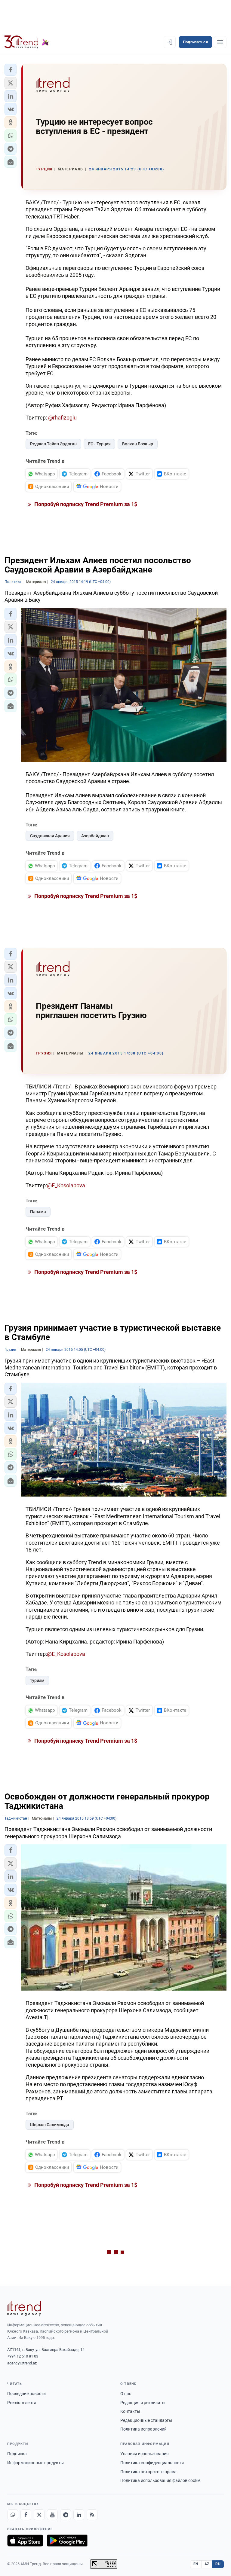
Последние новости (26, 2394)
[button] (11, 70)
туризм (37, 1680)
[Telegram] (66, 2515)
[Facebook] (26, 2515)
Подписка (17, 2454)
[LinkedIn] (79, 2515)
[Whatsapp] (13, 2515)
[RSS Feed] (92, 2515)
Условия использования (145, 2454)
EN (196, 2564)
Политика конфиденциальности (152, 2463)
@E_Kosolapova (66, 1185)
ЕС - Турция (99, 444)
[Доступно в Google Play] (67, 2541)
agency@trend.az (22, 2363)
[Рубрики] (220, 42)
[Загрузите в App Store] (25, 2541)
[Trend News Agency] (24, 2308)
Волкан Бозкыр (138, 444)
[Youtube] (52, 2515)
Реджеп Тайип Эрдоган (53, 444)
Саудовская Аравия (50, 836)
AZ (207, 2564)
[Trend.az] (27, 42)
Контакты (130, 2411)
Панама (38, 1212)
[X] (39, 2515)
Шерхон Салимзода (50, 2125)
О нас (126, 2394)
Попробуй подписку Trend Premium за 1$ (85, 504)
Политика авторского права (148, 2472)
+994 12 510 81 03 (23, 2356)
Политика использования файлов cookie (160, 2480)
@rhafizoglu (62, 418)
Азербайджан (95, 836)
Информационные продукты (35, 2463)
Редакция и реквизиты (143, 2403)
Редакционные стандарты (146, 2420)
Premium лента (22, 2403)
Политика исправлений (143, 2429)
